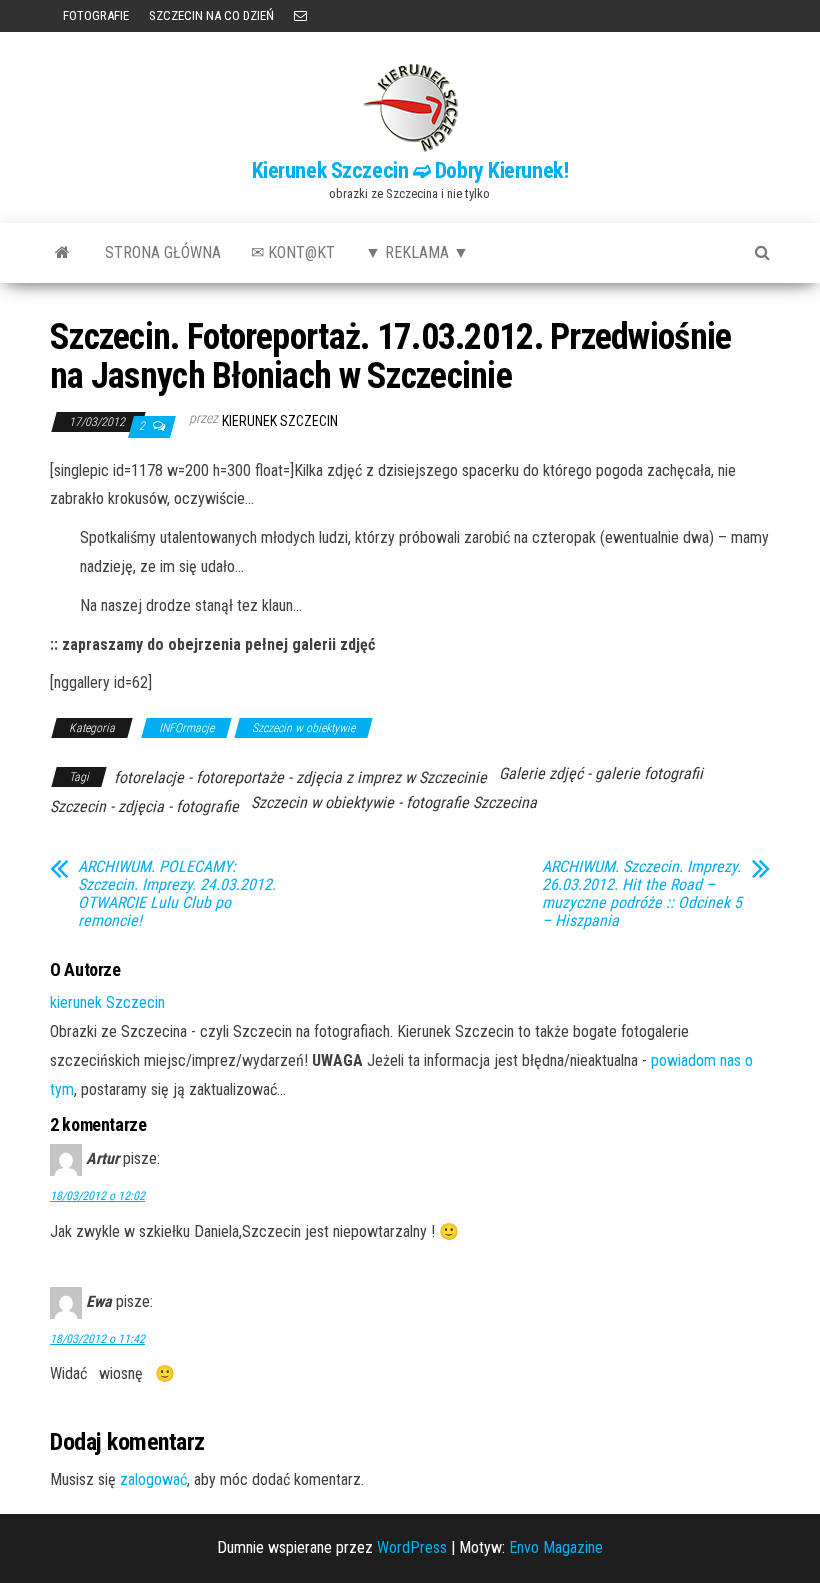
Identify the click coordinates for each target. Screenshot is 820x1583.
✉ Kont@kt (293, 252)
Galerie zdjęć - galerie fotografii (601, 773)
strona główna (163, 252)
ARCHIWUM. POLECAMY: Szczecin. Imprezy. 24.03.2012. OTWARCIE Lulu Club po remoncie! (177, 894)
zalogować (153, 1479)
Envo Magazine (556, 1547)
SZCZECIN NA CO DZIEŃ (211, 15)
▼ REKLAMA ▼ (417, 252)
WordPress (412, 1547)
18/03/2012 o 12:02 (97, 1196)
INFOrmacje (186, 728)
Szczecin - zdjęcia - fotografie (144, 806)
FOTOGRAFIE (94, 15)
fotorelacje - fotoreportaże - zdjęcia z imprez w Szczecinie (300, 777)
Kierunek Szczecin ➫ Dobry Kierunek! (410, 170)
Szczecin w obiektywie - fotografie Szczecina (394, 802)
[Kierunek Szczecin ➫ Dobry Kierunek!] (62, 253)
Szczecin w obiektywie (303, 728)
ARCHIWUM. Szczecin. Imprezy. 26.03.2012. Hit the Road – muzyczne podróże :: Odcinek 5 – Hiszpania (642, 894)
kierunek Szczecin (280, 421)
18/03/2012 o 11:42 (97, 1339)
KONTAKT (300, 16)
